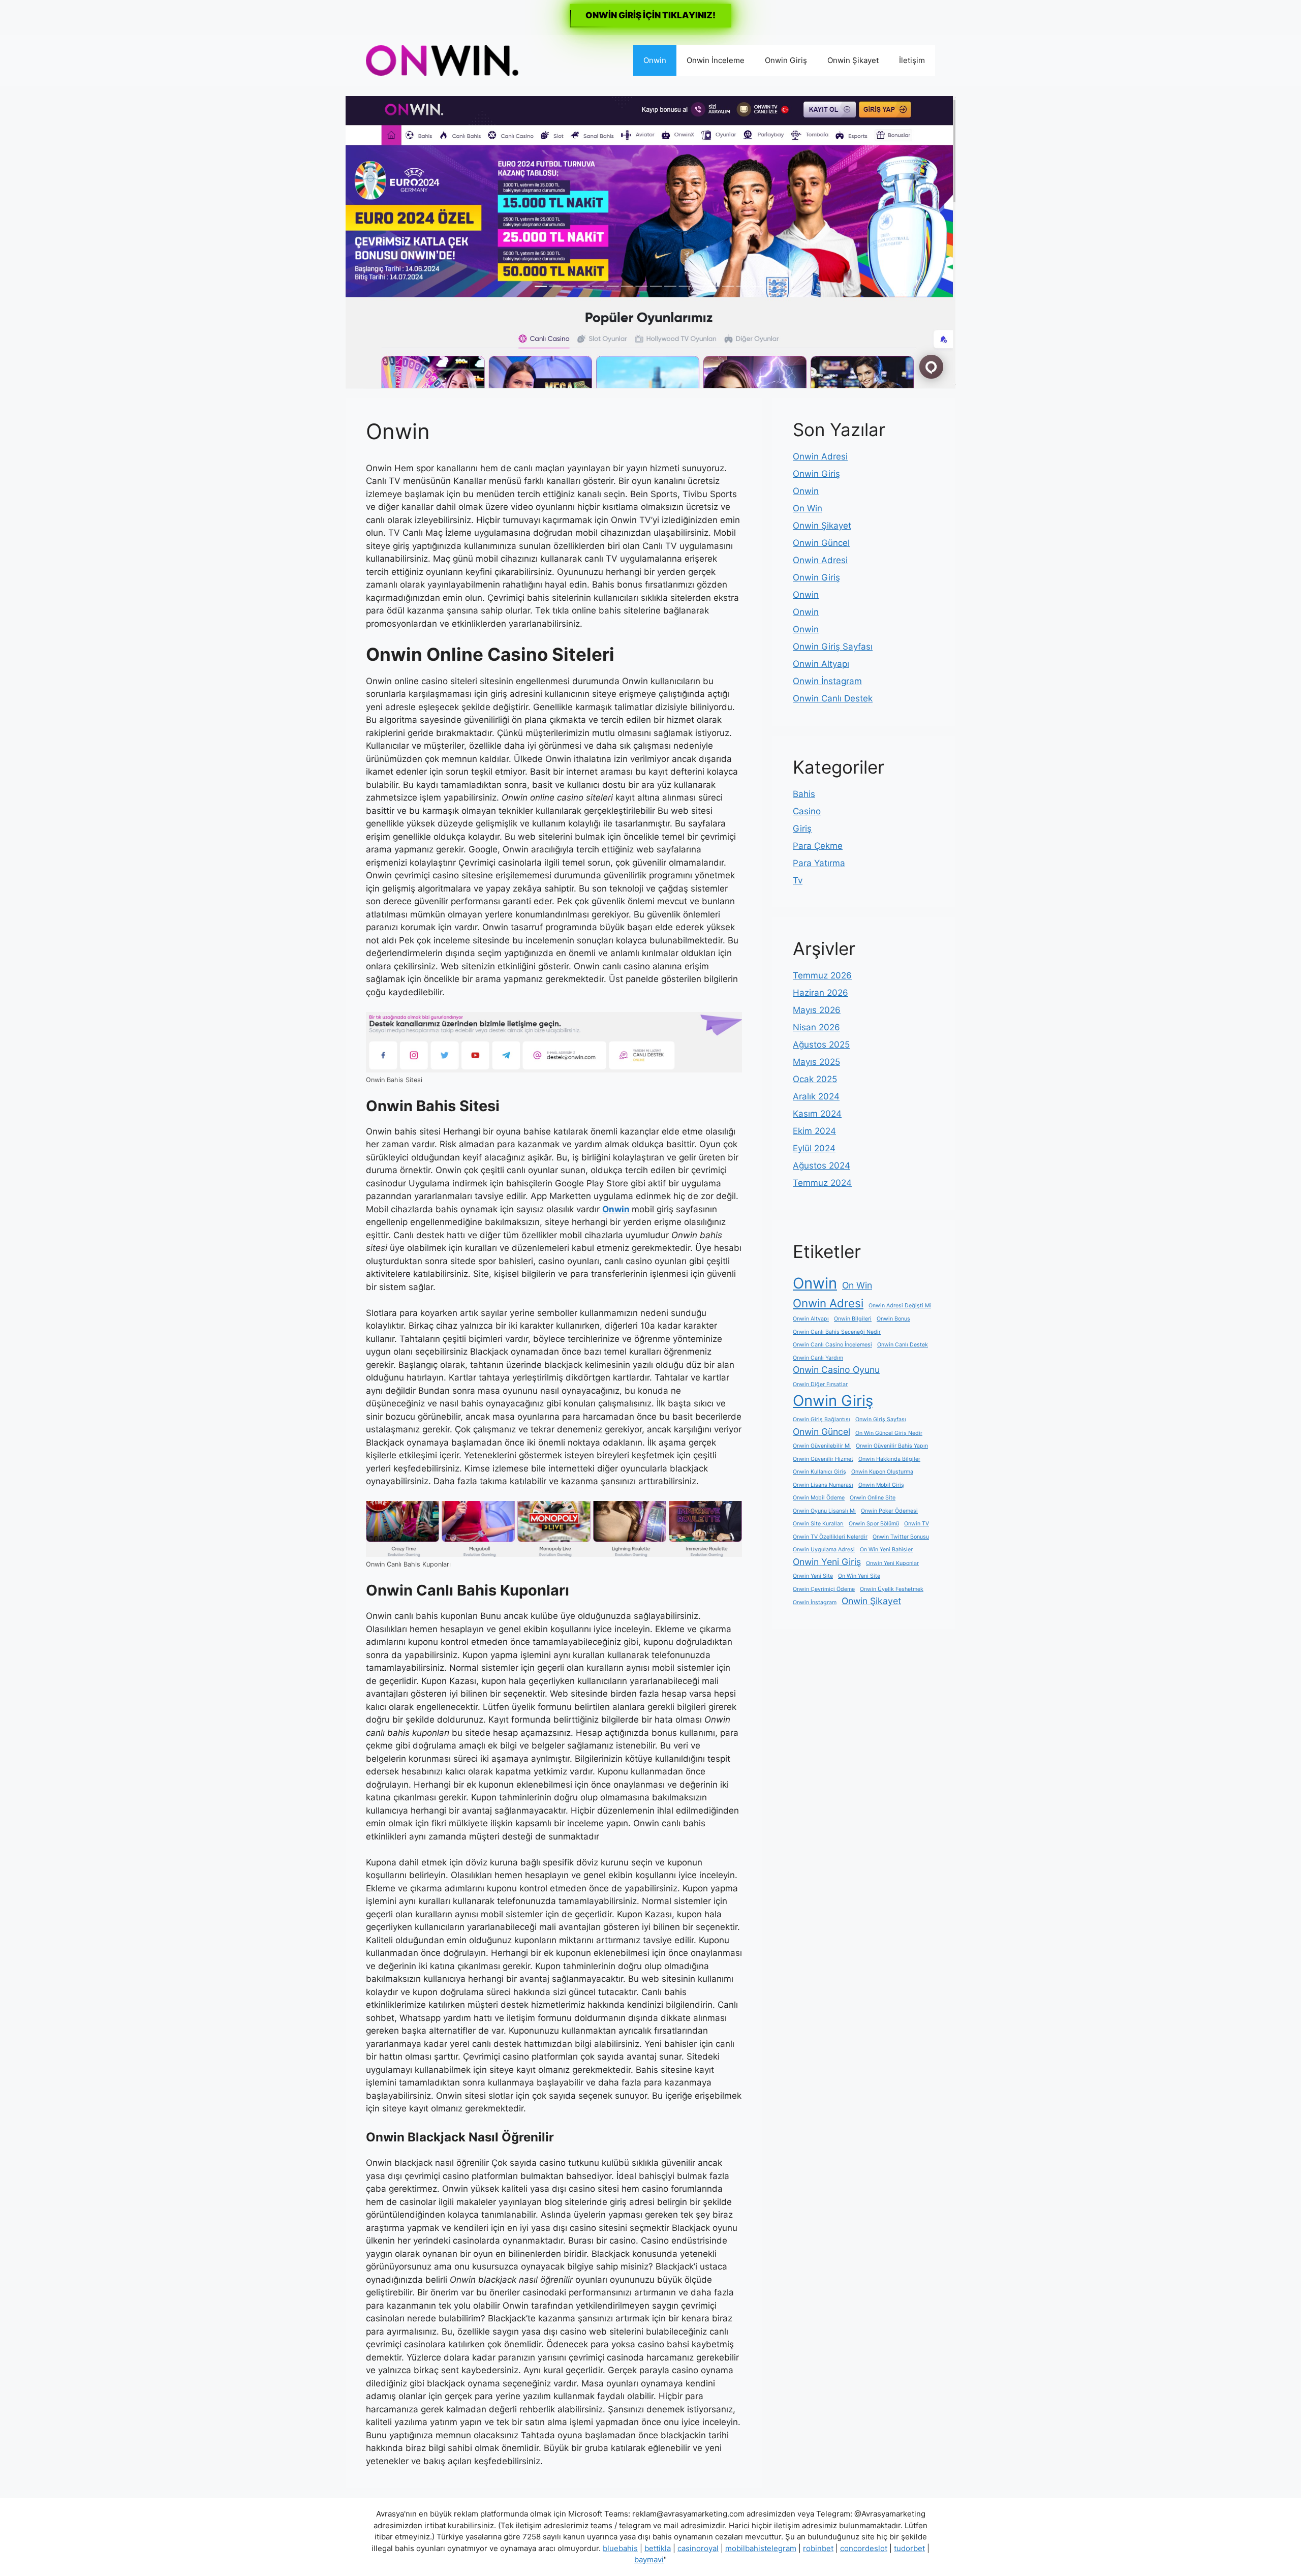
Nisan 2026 (816, 1027)
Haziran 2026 (820, 993)
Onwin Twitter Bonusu (901, 1537)
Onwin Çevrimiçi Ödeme (824, 1589)
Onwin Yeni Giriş (827, 1562)
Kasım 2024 (817, 1114)
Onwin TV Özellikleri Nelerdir (830, 1537)
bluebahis (620, 2548)
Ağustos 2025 (821, 1045)
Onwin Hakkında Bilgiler (889, 1459)
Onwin (655, 60)
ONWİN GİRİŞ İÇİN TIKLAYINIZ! (650, 15)
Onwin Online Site (873, 1498)
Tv (798, 880)
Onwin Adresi (820, 456)
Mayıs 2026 (817, 1010)
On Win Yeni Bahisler (886, 1550)
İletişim (912, 60)
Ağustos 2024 (822, 1166)
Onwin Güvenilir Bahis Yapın (892, 1446)
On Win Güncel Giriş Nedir (889, 1433)
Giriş (802, 829)
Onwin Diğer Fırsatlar (820, 1384)
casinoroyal (698, 2548)
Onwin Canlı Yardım (818, 1358)
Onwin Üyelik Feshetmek (892, 1589)
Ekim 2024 (814, 1131)
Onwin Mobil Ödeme (819, 1498)
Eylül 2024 (814, 1148)
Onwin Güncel (821, 543)
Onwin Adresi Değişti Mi (900, 1306)
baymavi (649, 2559)
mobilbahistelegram (761, 2548)
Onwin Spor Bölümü (874, 1524)
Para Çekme (818, 846)
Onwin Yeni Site (813, 1576)
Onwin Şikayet (853, 60)
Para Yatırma (819, 863)
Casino (807, 811)
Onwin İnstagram (827, 681)
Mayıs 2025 (816, 1062)
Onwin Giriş (786, 60)
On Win (808, 508)
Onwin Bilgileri (853, 1319)
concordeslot (864, 2548)
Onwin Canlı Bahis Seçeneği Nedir (837, 1332)
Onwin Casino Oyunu (836, 1370)
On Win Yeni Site (859, 1576)
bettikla (658, 2548)
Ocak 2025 (815, 1079)
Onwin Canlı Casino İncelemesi (832, 1345)
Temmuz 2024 (822, 1183)
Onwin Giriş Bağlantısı (822, 1419)
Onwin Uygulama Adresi (824, 1550)
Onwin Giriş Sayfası (833, 647)
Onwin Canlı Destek (833, 698)
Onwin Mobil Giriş (881, 1485)
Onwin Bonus (893, 1319)
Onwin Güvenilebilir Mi (822, 1446)
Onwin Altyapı (821, 664)
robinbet (818, 2548)
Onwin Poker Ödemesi (889, 1511)
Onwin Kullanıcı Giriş (819, 1472)
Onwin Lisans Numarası (823, 1485)
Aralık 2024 (816, 1096)
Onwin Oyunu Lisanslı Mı (824, 1511)
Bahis (804, 794)
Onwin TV (917, 1524)
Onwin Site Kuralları (818, 1524)
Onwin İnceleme (716, 60)
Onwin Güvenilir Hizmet (823, 1459)
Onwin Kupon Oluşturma (882, 1472)
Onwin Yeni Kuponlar (892, 1563)
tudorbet (909, 2548)
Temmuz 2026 (822, 975)
